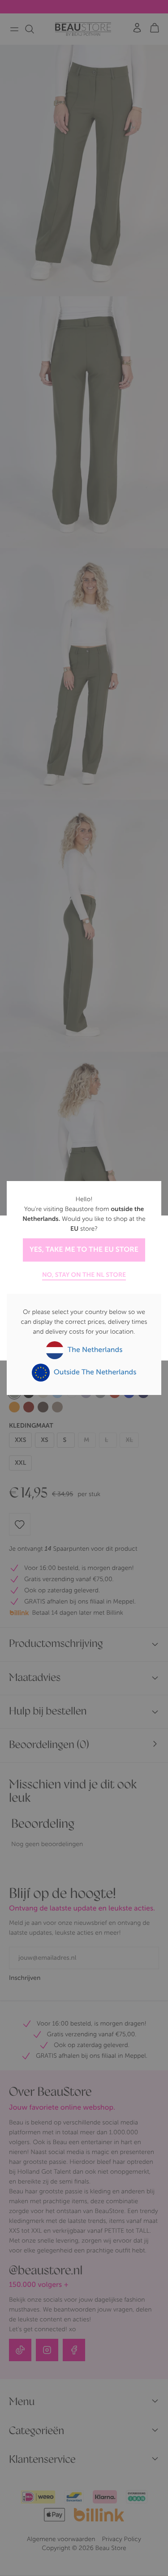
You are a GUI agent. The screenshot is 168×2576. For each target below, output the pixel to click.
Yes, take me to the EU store (84, 1250)
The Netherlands (94, 1350)
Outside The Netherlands (94, 1372)
